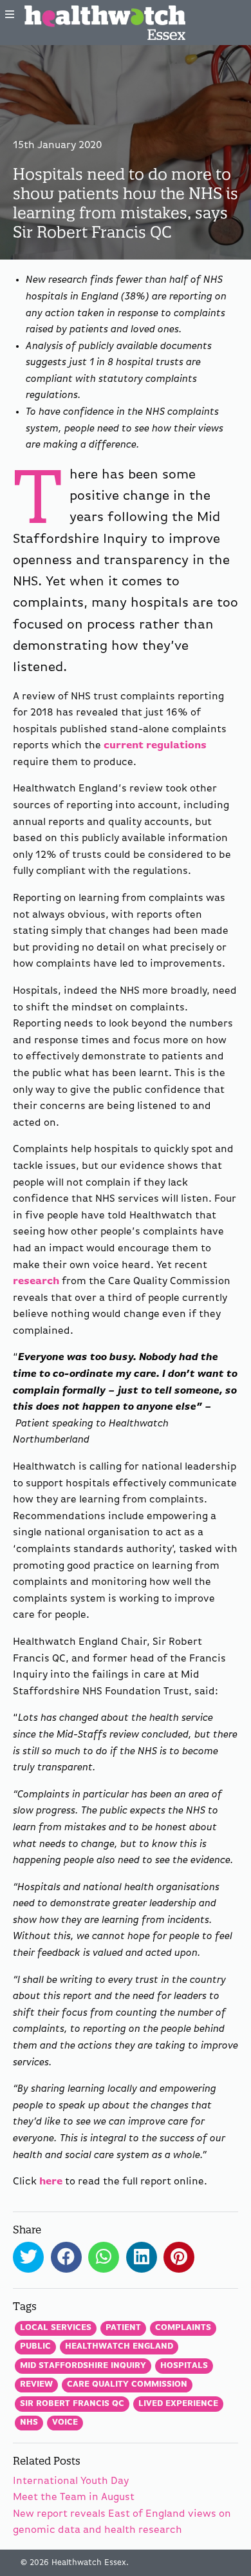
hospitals (184, 2366)
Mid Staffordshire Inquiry (83, 2366)
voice (65, 2422)
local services (56, 2328)
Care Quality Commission (127, 2384)
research (36, 1282)
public (35, 2346)
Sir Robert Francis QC (72, 2404)
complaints (183, 2328)
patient (123, 2328)
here (51, 2182)
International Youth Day (71, 2481)
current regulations (155, 746)
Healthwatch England (119, 2346)
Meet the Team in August (74, 2497)
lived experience (178, 2404)
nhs (29, 2422)
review (36, 2384)
